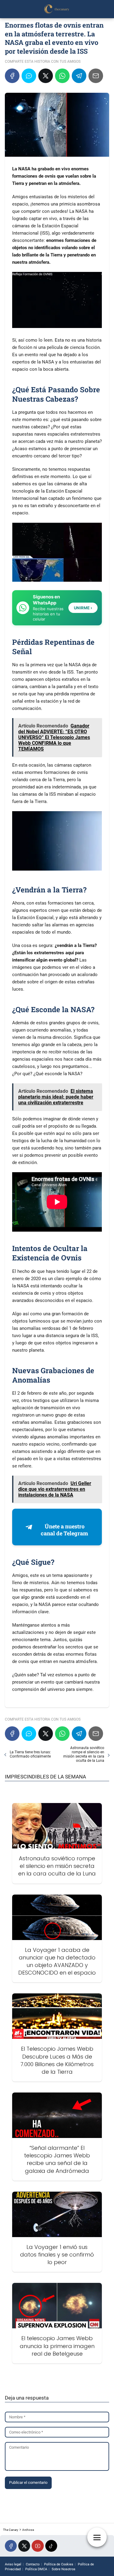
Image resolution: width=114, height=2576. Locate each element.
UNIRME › (83, 608)
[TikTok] (51, 2546)
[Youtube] (38, 2546)
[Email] (96, 76)
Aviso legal (13, 2564)
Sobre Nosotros (64, 2569)
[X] (46, 76)
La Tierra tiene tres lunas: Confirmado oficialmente (30, 1754)
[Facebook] (12, 76)
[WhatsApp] (62, 76)
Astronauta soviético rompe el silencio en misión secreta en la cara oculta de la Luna (84, 1754)
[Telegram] (79, 76)
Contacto (33, 2564)
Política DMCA (36, 2569)
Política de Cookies (59, 2564)
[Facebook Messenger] (29, 76)
